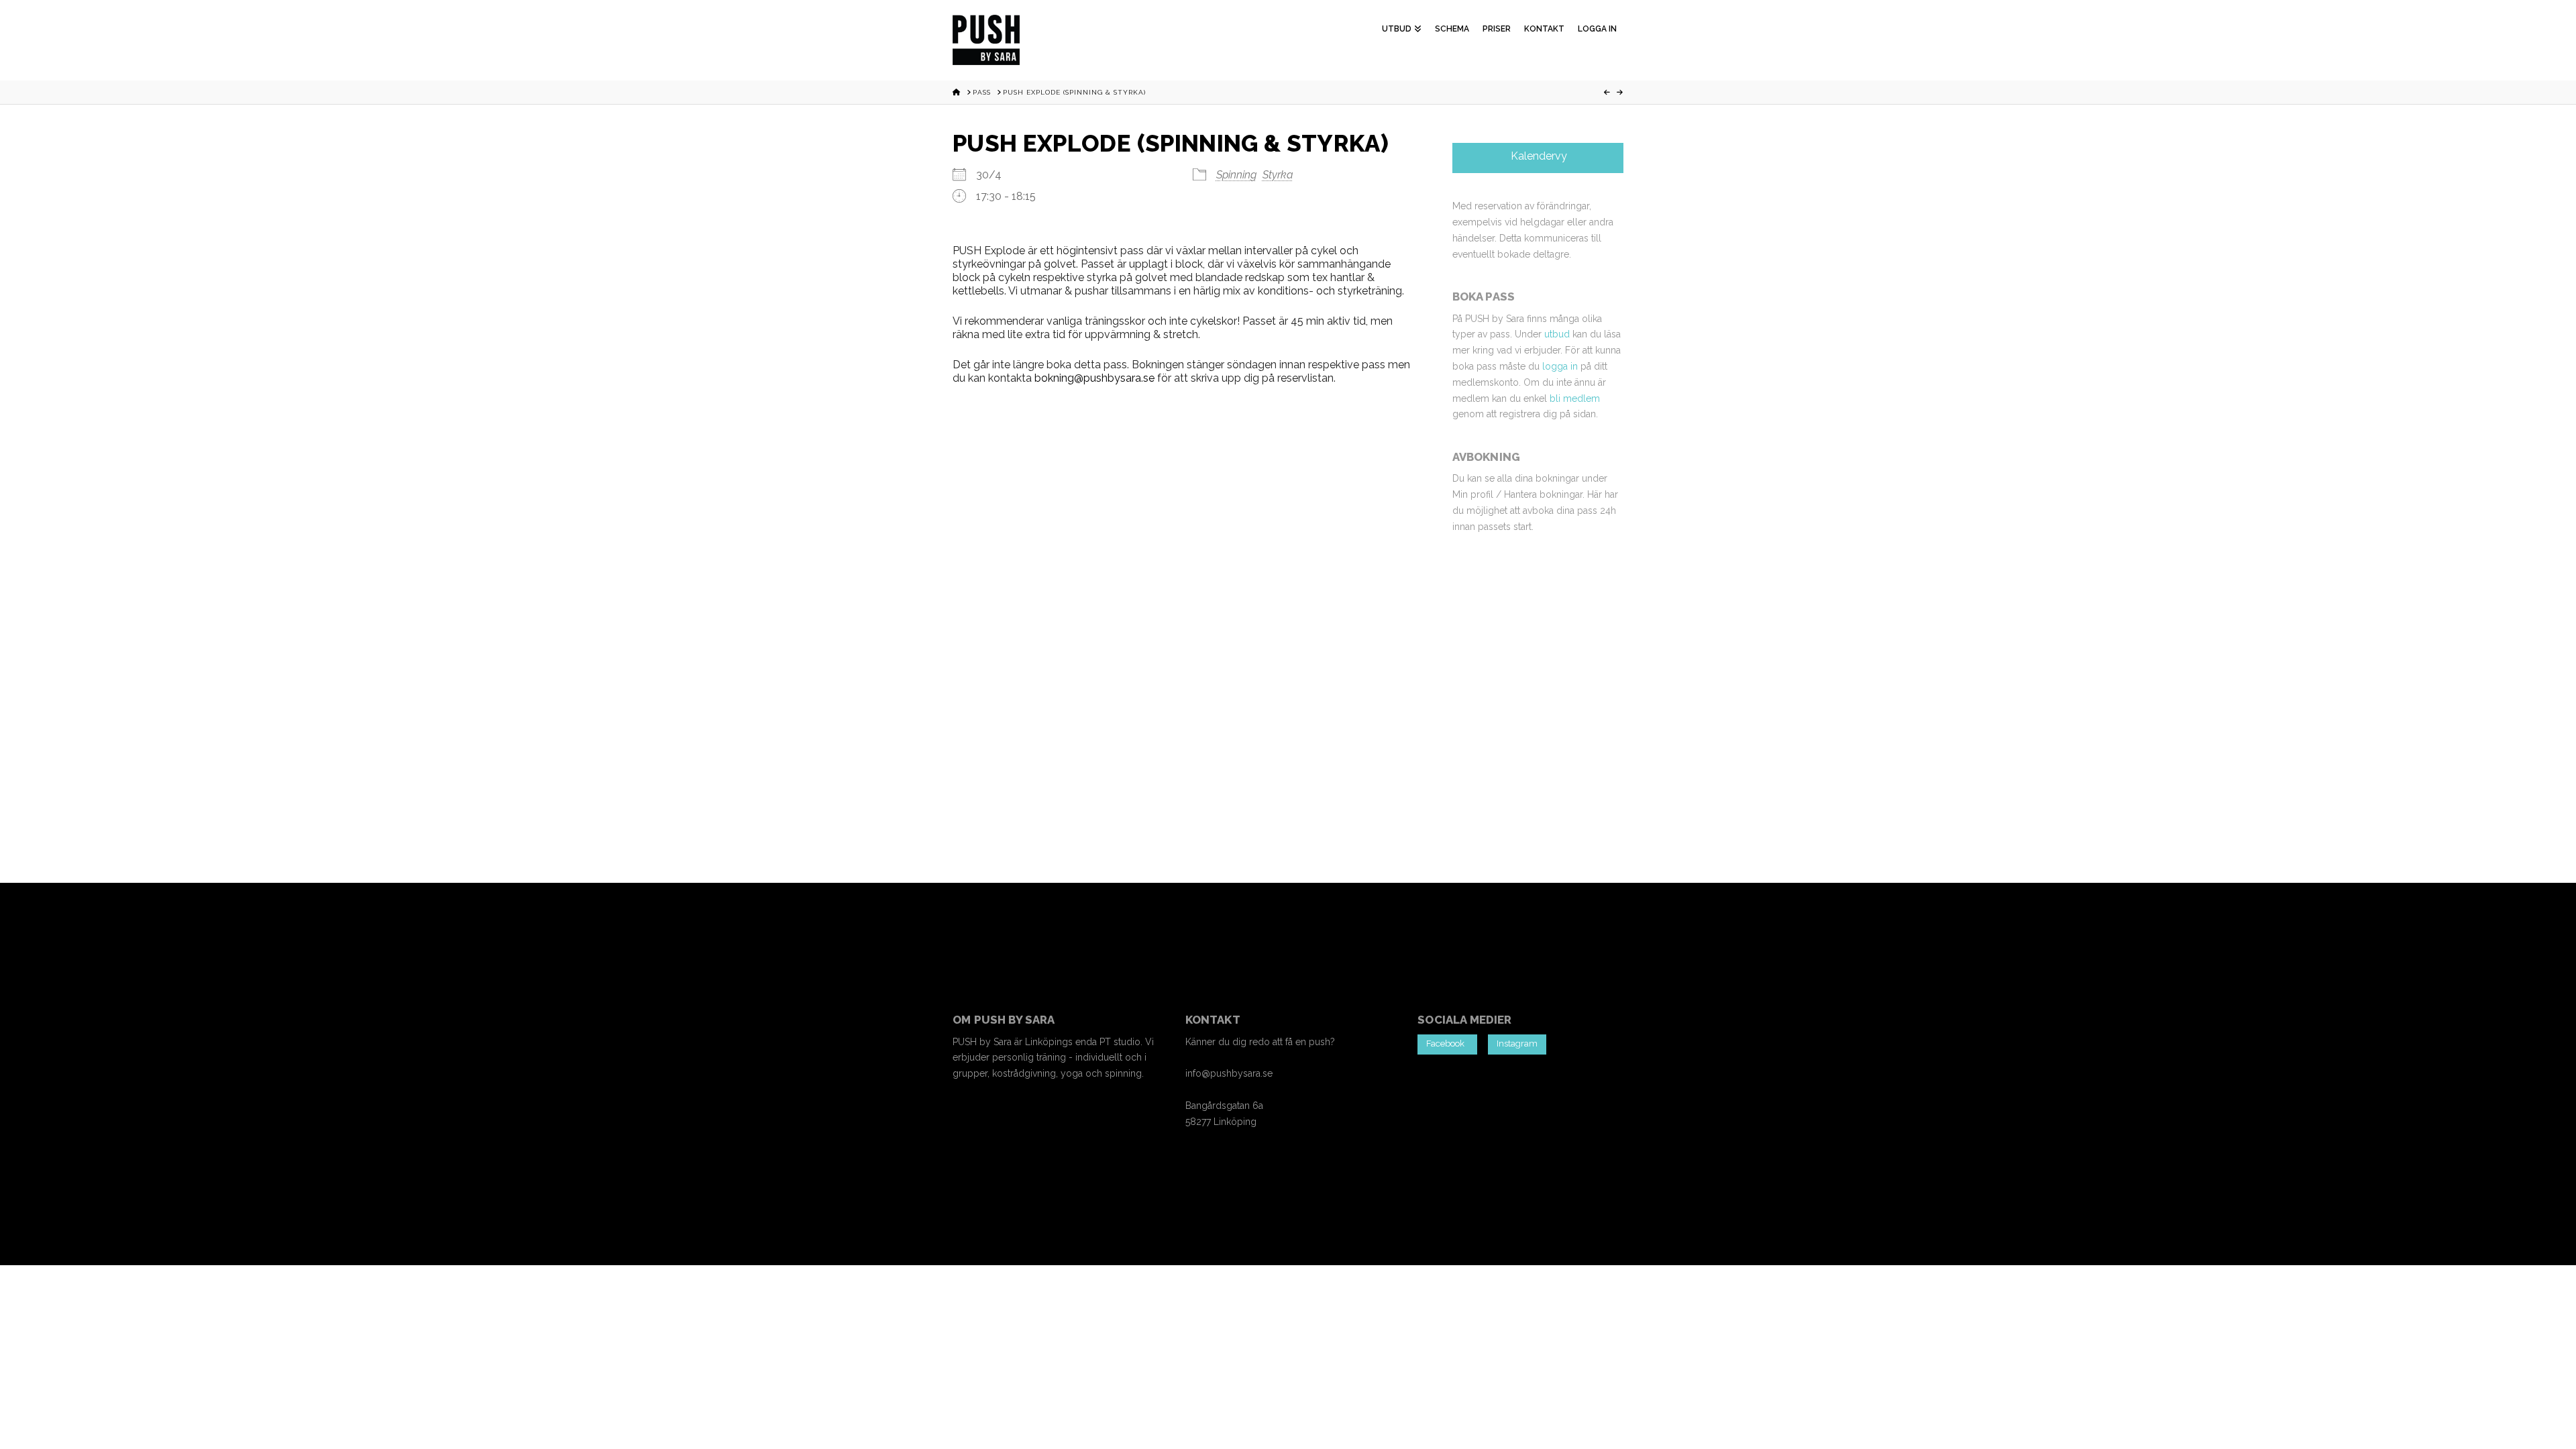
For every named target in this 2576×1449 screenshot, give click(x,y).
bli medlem (1575, 398)
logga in (1560, 366)
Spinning (1236, 175)
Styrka (1278, 175)
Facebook (1447, 1043)
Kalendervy (1538, 156)
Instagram (1517, 1043)
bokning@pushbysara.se (1094, 378)
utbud (1557, 334)
